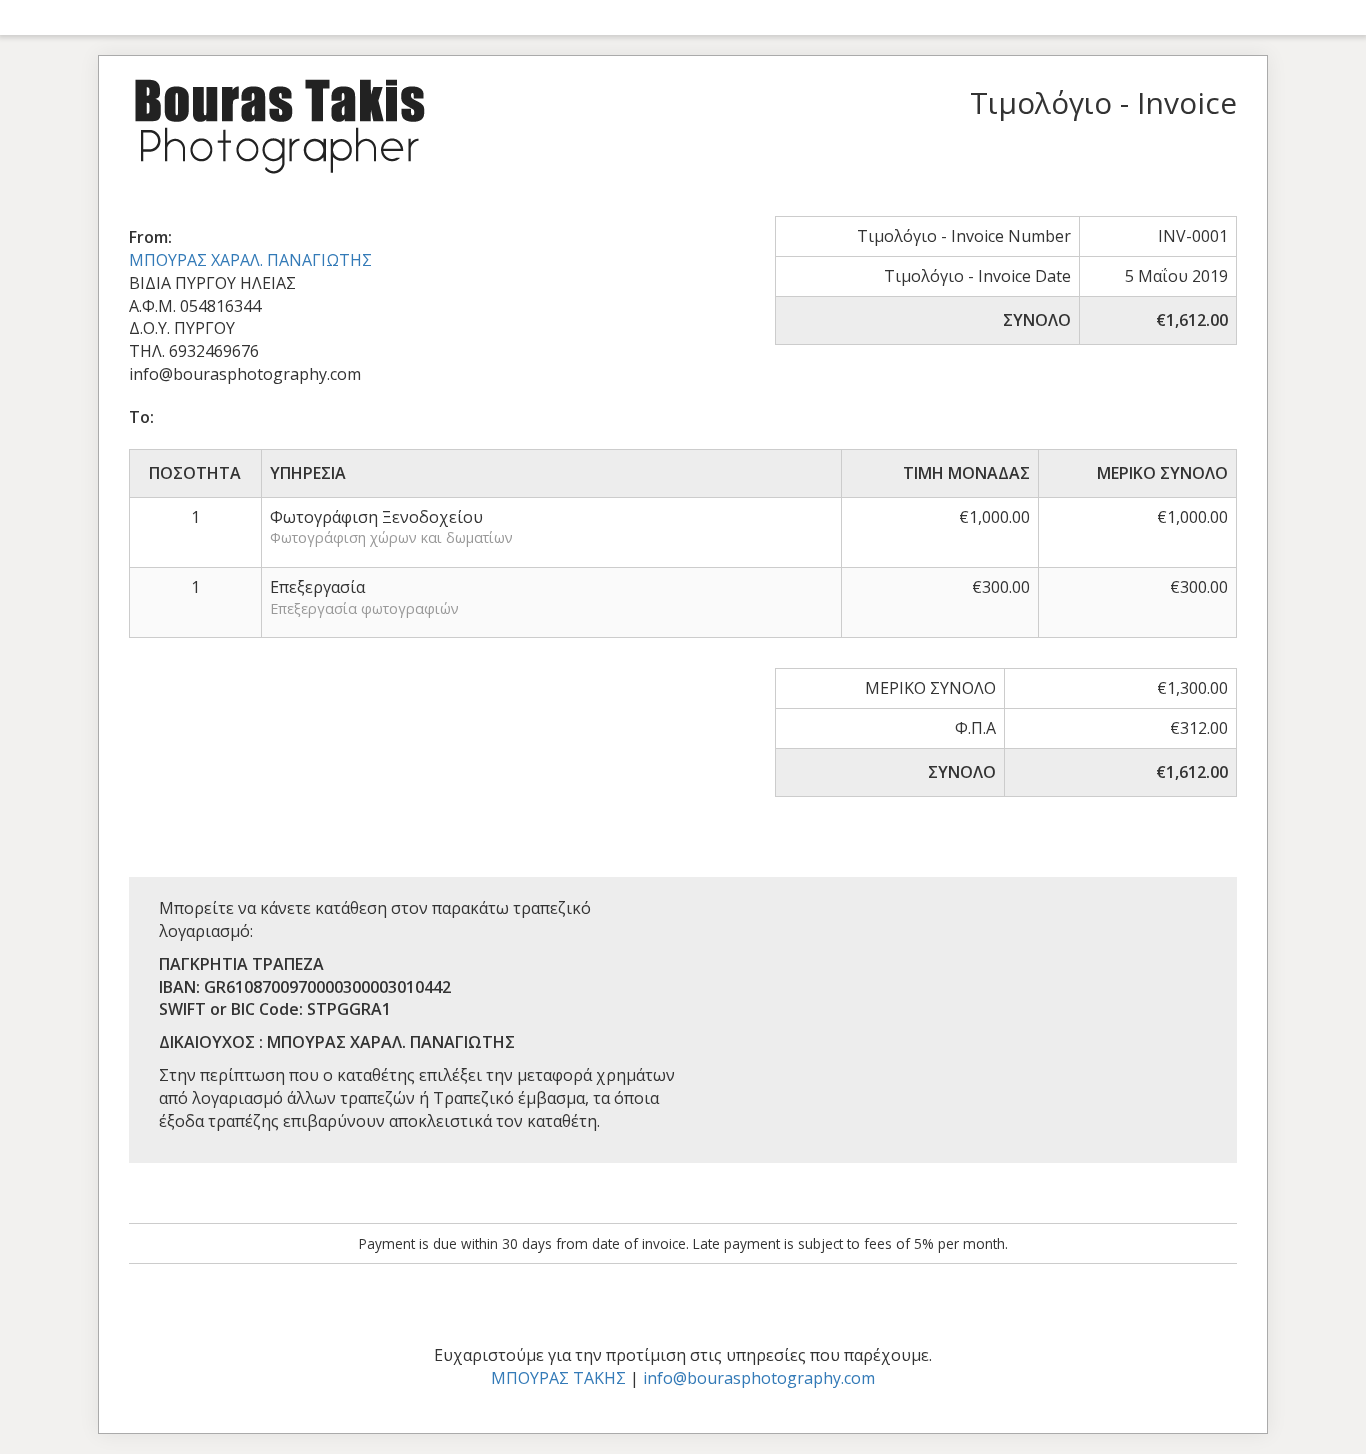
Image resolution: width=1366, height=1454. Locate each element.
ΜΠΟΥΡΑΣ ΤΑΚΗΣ (558, 1378)
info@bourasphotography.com (759, 1378)
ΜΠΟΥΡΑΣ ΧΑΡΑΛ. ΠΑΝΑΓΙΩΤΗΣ (250, 260)
